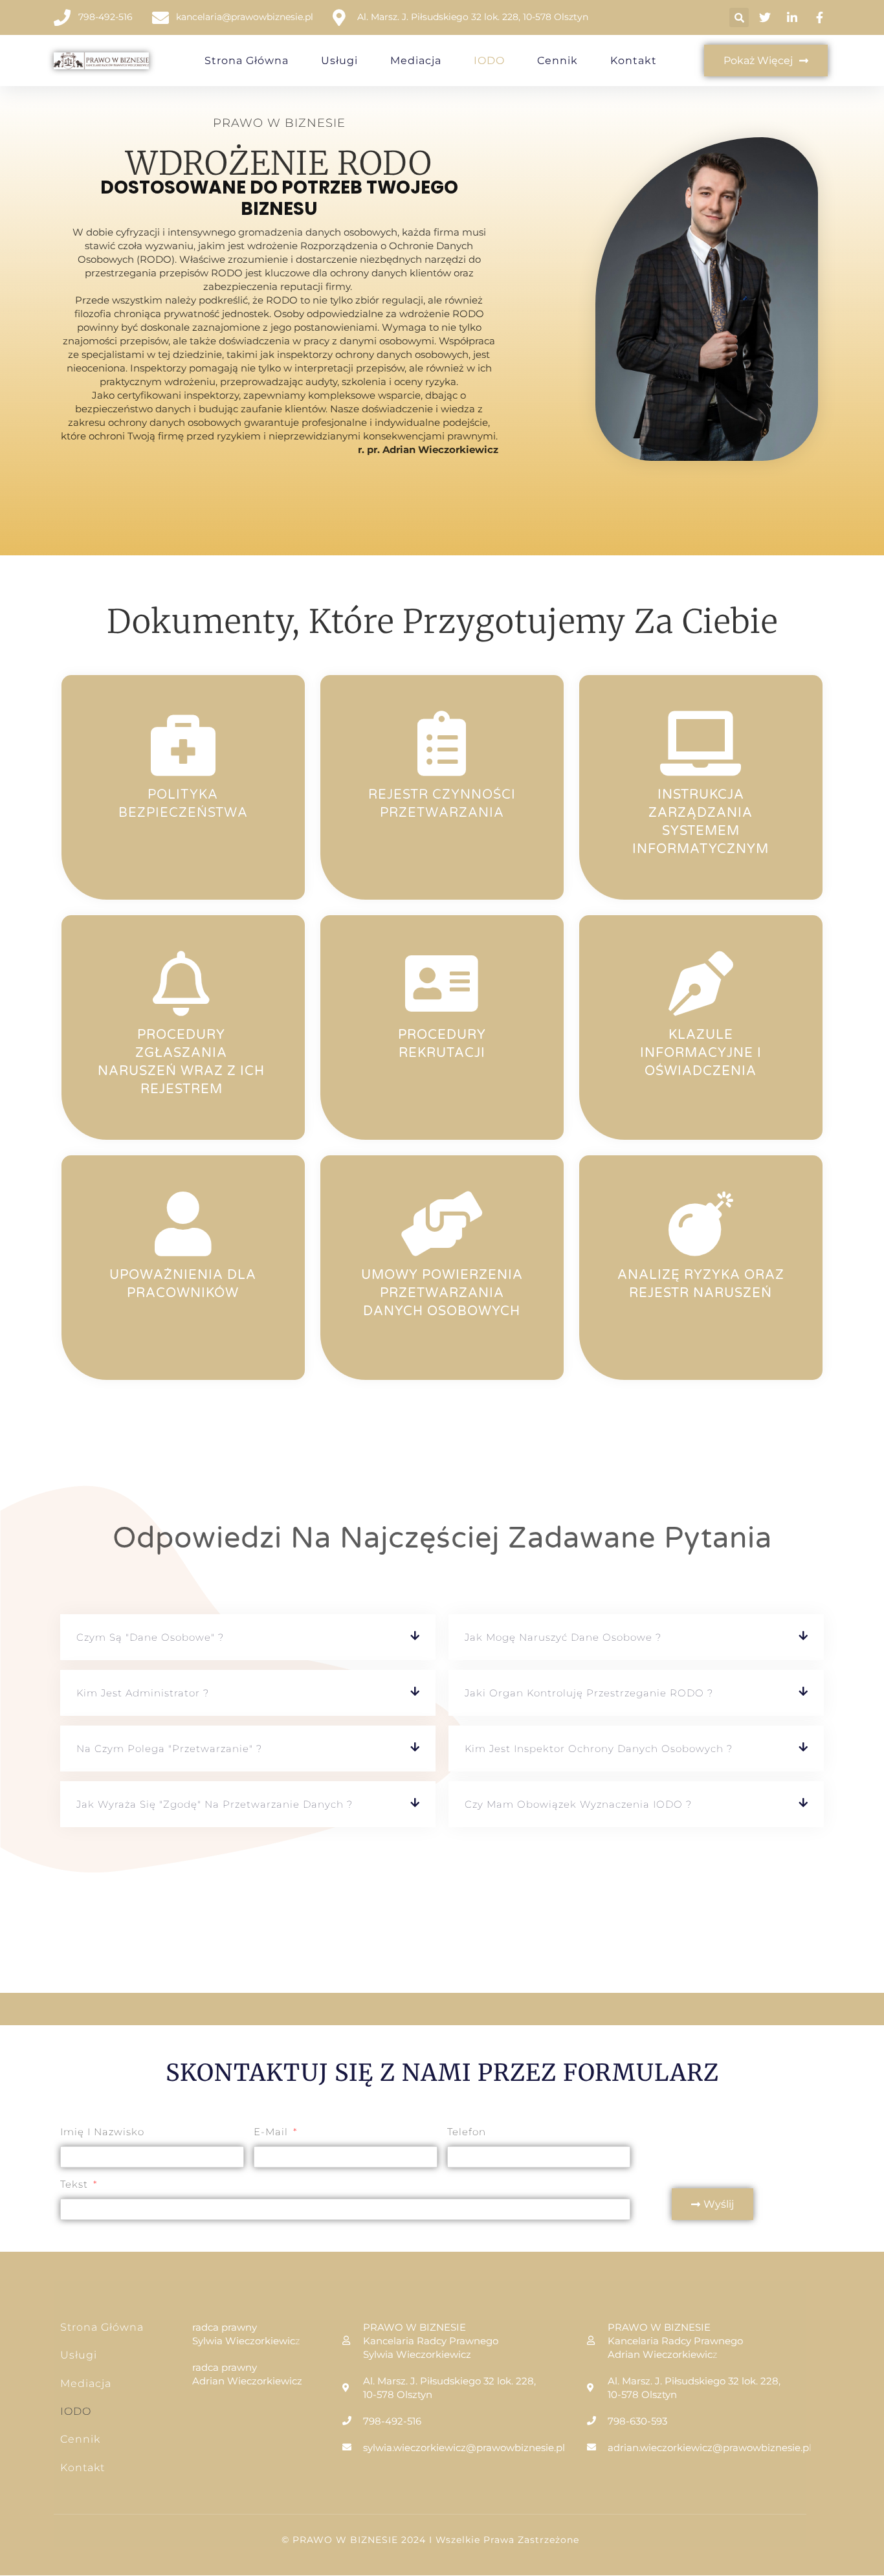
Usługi (339, 61)
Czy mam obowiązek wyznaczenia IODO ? (578, 1804)
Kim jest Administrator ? (143, 1693)
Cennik (558, 61)
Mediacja (416, 61)
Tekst (76, 2184)
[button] (739, 17)
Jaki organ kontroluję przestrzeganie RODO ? (589, 1693)
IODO (489, 61)
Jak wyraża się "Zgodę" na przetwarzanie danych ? (215, 1804)
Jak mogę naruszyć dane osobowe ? (563, 1637)
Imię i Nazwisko (102, 2132)
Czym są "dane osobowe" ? (150, 1637)
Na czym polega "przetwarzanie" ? (169, 1749)
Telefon (467, 2132)
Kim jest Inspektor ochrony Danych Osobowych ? (599, 1749)
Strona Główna (247, 61)
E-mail (272, 2132)
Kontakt (634, 61)
